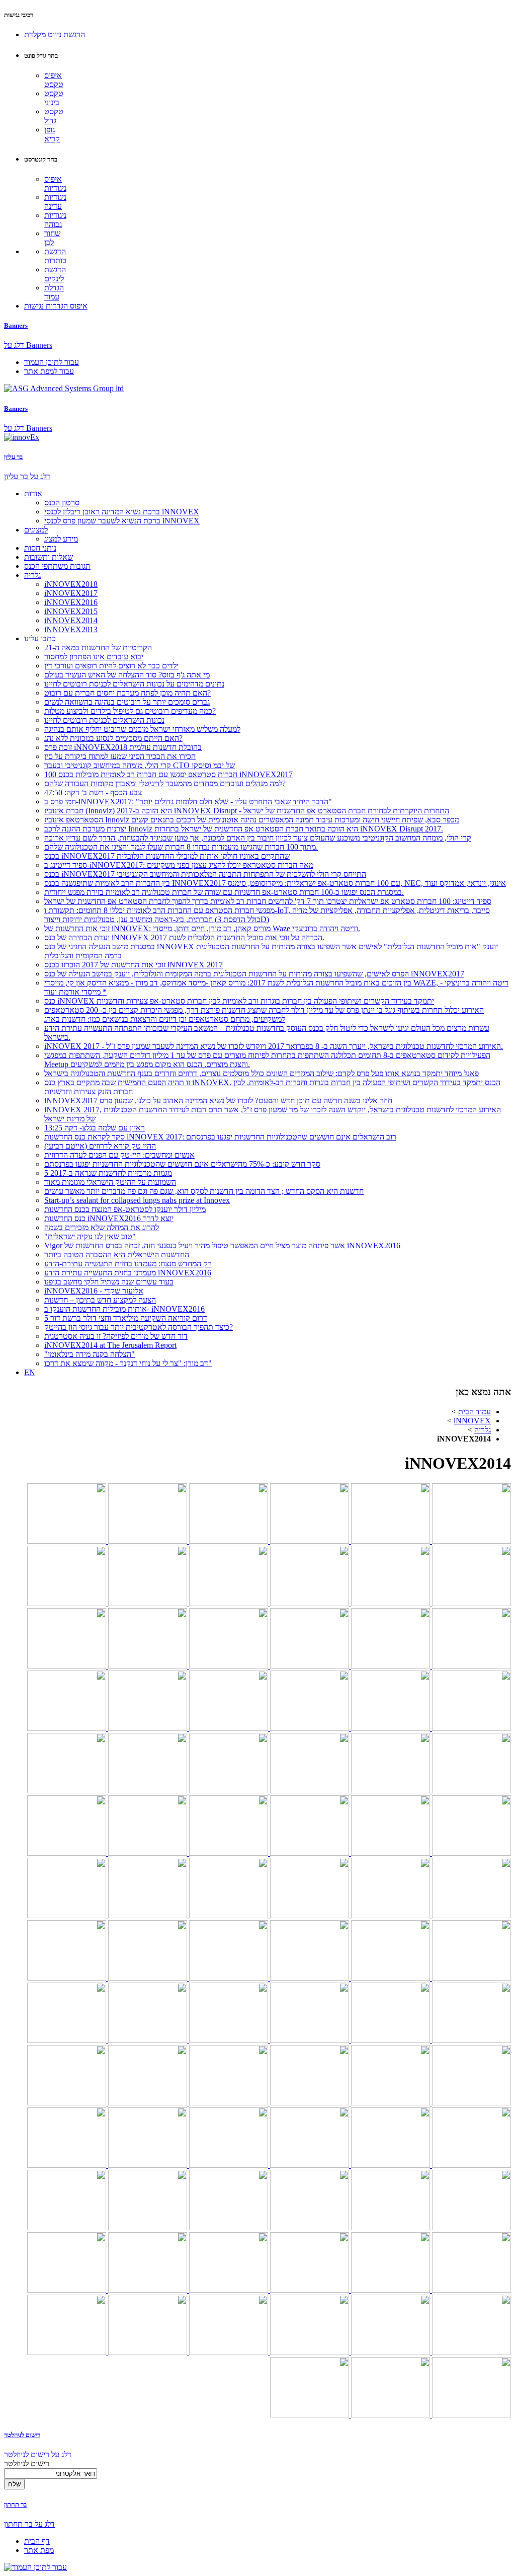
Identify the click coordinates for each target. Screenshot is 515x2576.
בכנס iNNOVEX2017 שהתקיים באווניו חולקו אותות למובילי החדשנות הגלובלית (167, 856)
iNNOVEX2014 (71, 620)
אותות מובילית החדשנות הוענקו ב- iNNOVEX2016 (124, 1309)
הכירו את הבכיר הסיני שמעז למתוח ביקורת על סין (120, 756)
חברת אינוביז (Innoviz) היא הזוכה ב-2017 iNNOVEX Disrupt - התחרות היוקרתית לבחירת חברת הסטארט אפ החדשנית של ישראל (247, 811)
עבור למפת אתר (49, 371)
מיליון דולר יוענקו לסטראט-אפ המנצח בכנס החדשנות (125, 1209)
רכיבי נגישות (19, 15)
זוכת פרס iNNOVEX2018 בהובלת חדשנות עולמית (123, 747)
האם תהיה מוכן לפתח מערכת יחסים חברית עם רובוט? (127, 693)
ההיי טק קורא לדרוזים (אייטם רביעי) (100, 1146)
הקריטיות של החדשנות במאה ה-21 (98, 648)
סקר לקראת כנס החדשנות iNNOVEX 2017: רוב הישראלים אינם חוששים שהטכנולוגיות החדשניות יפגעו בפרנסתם (220, 1137)
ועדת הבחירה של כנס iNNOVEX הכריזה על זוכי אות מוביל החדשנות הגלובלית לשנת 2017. (184, 937)
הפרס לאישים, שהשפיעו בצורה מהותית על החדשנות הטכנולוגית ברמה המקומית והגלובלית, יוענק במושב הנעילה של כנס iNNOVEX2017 (254, 974)
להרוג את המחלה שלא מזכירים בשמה (102, 1227)
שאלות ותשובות (49, 557)
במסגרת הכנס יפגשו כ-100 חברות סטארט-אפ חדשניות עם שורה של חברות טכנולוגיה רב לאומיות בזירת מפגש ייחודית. (224, 892)
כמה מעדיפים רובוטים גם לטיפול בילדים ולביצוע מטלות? (130, 711)
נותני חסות (40, 548)
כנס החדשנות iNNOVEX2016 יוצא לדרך (109, 1218)
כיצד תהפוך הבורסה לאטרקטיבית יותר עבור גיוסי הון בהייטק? (139, 1327)
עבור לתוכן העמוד (52, 362)
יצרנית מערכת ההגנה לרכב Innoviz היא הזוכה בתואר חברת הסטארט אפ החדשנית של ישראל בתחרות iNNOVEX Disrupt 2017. (244, 829)
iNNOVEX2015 (71, 611)
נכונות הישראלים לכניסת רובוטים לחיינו (104, 720)
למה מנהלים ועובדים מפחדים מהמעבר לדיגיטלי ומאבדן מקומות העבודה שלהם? (165, 783)
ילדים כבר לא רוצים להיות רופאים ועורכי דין (111, 666)
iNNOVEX (472, 1421)
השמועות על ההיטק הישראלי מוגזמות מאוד (110, 1182)
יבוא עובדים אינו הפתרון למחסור (94, 657)
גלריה (32, 575)
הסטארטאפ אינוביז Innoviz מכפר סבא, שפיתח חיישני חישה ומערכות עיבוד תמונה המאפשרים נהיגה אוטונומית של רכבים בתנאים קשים (252, 820)
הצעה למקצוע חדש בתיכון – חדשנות (100, 1300)
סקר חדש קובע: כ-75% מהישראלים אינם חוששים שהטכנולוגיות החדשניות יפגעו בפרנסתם (182, 1164)
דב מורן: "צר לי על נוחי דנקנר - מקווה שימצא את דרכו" (128, 1363)
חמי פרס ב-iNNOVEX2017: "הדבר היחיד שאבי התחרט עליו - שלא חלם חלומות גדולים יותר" (188, 802)
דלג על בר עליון (27, 476)
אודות (33, 494)
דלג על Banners (28, 345)
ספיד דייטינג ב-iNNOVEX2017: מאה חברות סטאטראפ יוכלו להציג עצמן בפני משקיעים (179, 865)
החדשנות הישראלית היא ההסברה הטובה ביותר (117, 1255)
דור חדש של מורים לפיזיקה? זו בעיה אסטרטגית (116, 1336)
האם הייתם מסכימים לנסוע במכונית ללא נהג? (113, 738)
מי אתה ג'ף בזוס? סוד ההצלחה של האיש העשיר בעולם (127, 675)
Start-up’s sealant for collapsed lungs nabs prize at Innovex (137, 1200)
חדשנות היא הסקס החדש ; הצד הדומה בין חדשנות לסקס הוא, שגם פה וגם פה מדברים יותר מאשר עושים (204, 1191)
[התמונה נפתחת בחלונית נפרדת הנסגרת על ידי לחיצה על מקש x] (470, 1541)
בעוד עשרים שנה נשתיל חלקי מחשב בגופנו (109, 1282)
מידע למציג (61, 539)
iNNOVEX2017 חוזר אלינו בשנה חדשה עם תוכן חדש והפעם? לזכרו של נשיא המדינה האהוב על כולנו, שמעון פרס (218, 1101)
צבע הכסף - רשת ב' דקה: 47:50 (93, 792)
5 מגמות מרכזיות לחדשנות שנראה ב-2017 (108, 1173)
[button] (55, 34)
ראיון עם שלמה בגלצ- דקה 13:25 (95, 1128)
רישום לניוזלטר (22, 2435)
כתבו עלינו (40, 638)
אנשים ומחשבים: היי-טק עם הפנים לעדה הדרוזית (119, 1155)
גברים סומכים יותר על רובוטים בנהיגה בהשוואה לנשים (127, 702)
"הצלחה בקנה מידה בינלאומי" (90, 1354)
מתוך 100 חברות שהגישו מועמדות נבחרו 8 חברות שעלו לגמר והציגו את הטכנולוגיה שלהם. (181, 847)
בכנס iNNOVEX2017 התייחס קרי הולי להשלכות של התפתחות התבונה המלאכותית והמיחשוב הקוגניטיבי (205, 874)
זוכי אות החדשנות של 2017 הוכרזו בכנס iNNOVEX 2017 (134, 965)
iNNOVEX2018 (71, 584)
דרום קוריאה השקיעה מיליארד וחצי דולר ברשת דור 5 (126, 1318)
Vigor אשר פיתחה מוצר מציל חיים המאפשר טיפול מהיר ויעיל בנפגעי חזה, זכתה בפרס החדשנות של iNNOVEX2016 (222, 1245)
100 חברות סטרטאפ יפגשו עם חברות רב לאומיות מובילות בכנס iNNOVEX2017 (168, 774)
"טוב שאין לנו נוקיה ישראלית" (90, 1236)
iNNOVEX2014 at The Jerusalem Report (110, 1345)
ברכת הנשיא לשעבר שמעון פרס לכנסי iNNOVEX (122, 521)
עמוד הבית (475, 1412)
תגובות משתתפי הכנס (57, 566)
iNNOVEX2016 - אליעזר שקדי (94, 1291)
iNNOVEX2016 (71, 602)
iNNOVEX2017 (71, 593)
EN (30, 1372)
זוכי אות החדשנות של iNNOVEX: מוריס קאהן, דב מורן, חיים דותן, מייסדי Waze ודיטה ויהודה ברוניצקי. (202, 928)
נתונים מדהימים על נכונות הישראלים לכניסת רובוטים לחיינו (134, 684)
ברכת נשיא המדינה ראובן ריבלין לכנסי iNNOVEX (122, 512)
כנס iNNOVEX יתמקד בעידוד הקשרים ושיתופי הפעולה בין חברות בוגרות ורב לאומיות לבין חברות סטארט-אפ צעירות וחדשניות (239, 1001)
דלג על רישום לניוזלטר (38, 2454)
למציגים (36, 530)
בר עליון (13, 457)
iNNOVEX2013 (71, 629)
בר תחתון (15, 2504)
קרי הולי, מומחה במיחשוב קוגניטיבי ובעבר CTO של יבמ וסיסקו (140, 765)
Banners (16, 325)
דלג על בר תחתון (29, 2524)
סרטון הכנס (62, 503)
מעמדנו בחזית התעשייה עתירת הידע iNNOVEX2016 (128, 1273)
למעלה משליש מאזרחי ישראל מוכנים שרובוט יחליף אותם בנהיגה (142, 729)
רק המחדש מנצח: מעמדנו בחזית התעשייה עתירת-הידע (128, 1264)
